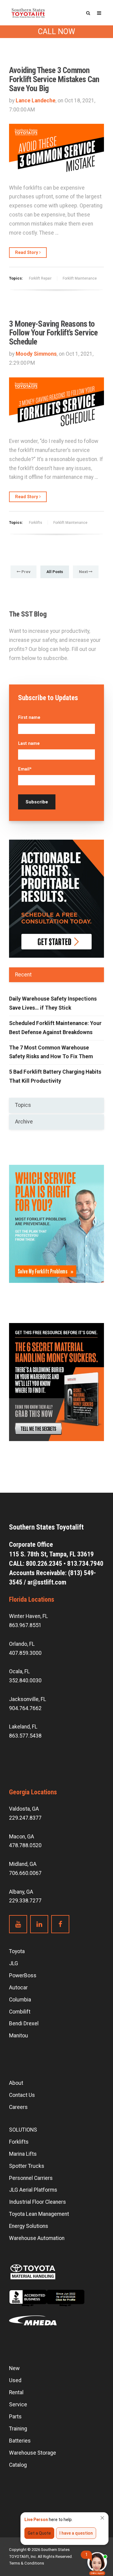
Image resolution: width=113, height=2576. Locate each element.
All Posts (55, 572)
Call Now (56, 32)
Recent (23, 975)
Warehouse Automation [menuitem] (37, 2238)
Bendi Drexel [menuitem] (24, 2023)
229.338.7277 (25, 1901)
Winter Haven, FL (28, 1616)
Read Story (27, 252)
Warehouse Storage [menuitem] (33, 2453)
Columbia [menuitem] (20, 2000)
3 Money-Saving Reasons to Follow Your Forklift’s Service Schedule (53, 333)
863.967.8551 (25, 1625)
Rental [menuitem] (16, 2392)
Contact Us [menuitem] (22, 2095)
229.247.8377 (25, 1818)
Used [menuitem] (15, 2380)
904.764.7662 (25, 1708)
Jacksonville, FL (28, 1699)
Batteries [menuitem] (20, 2441)
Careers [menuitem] (18, 2107)
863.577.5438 (25, 1736)
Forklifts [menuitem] (19, 2142)
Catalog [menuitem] (18, 2465)
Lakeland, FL (23, 1727)
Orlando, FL (22, 1644)
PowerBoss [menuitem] (23, 1975)
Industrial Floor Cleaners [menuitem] (38, 2202)
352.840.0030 (25, 1680)
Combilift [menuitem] (20, 2012)
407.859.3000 (25, 1653)
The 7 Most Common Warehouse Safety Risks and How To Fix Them (51, 1052)
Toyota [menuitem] (17, 1951)
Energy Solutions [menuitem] (29, 2226)
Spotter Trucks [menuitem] (27, 2166)
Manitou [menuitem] (19, 2036)
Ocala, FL (19, 1671)
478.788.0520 (25, 1845)
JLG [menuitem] (14, 1963)
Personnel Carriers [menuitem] (31, 2178)
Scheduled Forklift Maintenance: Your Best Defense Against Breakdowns (55, 1028)
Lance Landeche (36, 101)
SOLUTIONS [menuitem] (23, 2130)
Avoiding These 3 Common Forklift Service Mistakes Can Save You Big (54, 79)
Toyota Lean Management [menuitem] (39, 2214)
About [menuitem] (16, 2083)
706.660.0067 (25, 1873)
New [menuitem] (14, 2368)
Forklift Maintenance (80, 278)
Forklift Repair (40, 278)
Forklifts (36, 523)
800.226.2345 (44, 1564)
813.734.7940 (85, 1564)
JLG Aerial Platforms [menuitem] (33, 2190)
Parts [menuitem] (15, 2417)
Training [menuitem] (18, 2429)
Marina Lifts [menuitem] (23, 2154)
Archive (24, 1122)
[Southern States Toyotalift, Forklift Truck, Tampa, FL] (47, 2303)
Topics (23, 1105)
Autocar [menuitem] (18, 1988)
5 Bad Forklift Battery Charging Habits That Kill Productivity (55, 1076)
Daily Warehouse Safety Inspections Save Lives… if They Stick (53, 1003)
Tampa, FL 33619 (52, 1554)
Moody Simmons (36, 354)
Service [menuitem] (18, 2405)
